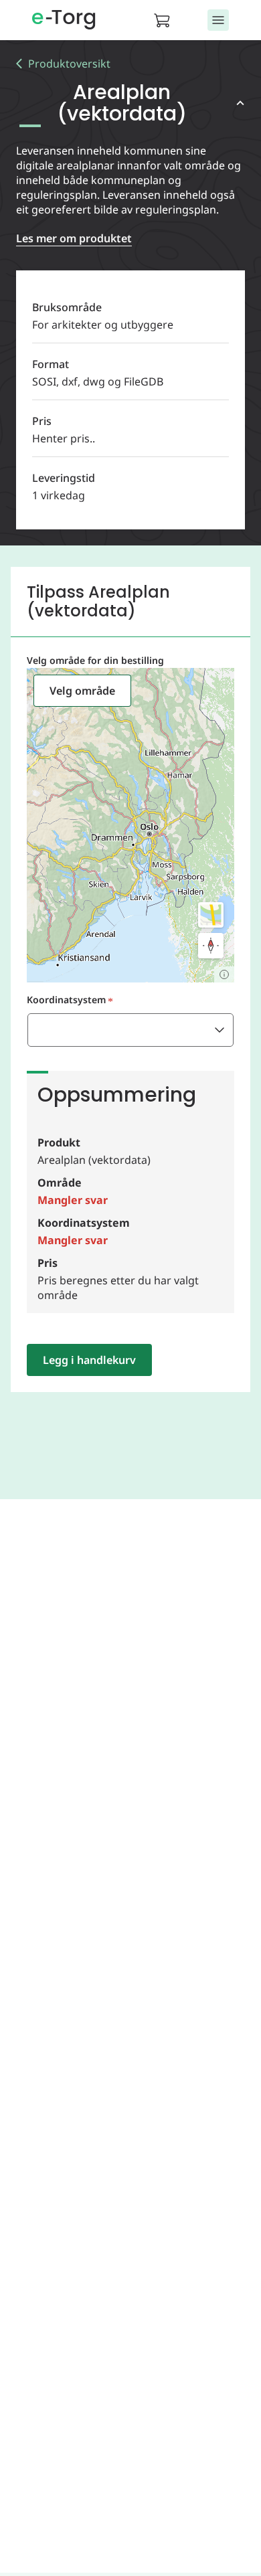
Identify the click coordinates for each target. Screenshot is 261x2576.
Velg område (82, 691)
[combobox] (130, 1030)
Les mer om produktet (74, 238)
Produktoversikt (69, 64)
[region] (130, 825)
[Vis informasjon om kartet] (224, 974)
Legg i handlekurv (89, 1360)
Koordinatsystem (66, 1000)
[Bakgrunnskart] (211, 915)
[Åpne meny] (218, 20)
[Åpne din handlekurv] (166, 20)
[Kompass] (211, 946)
